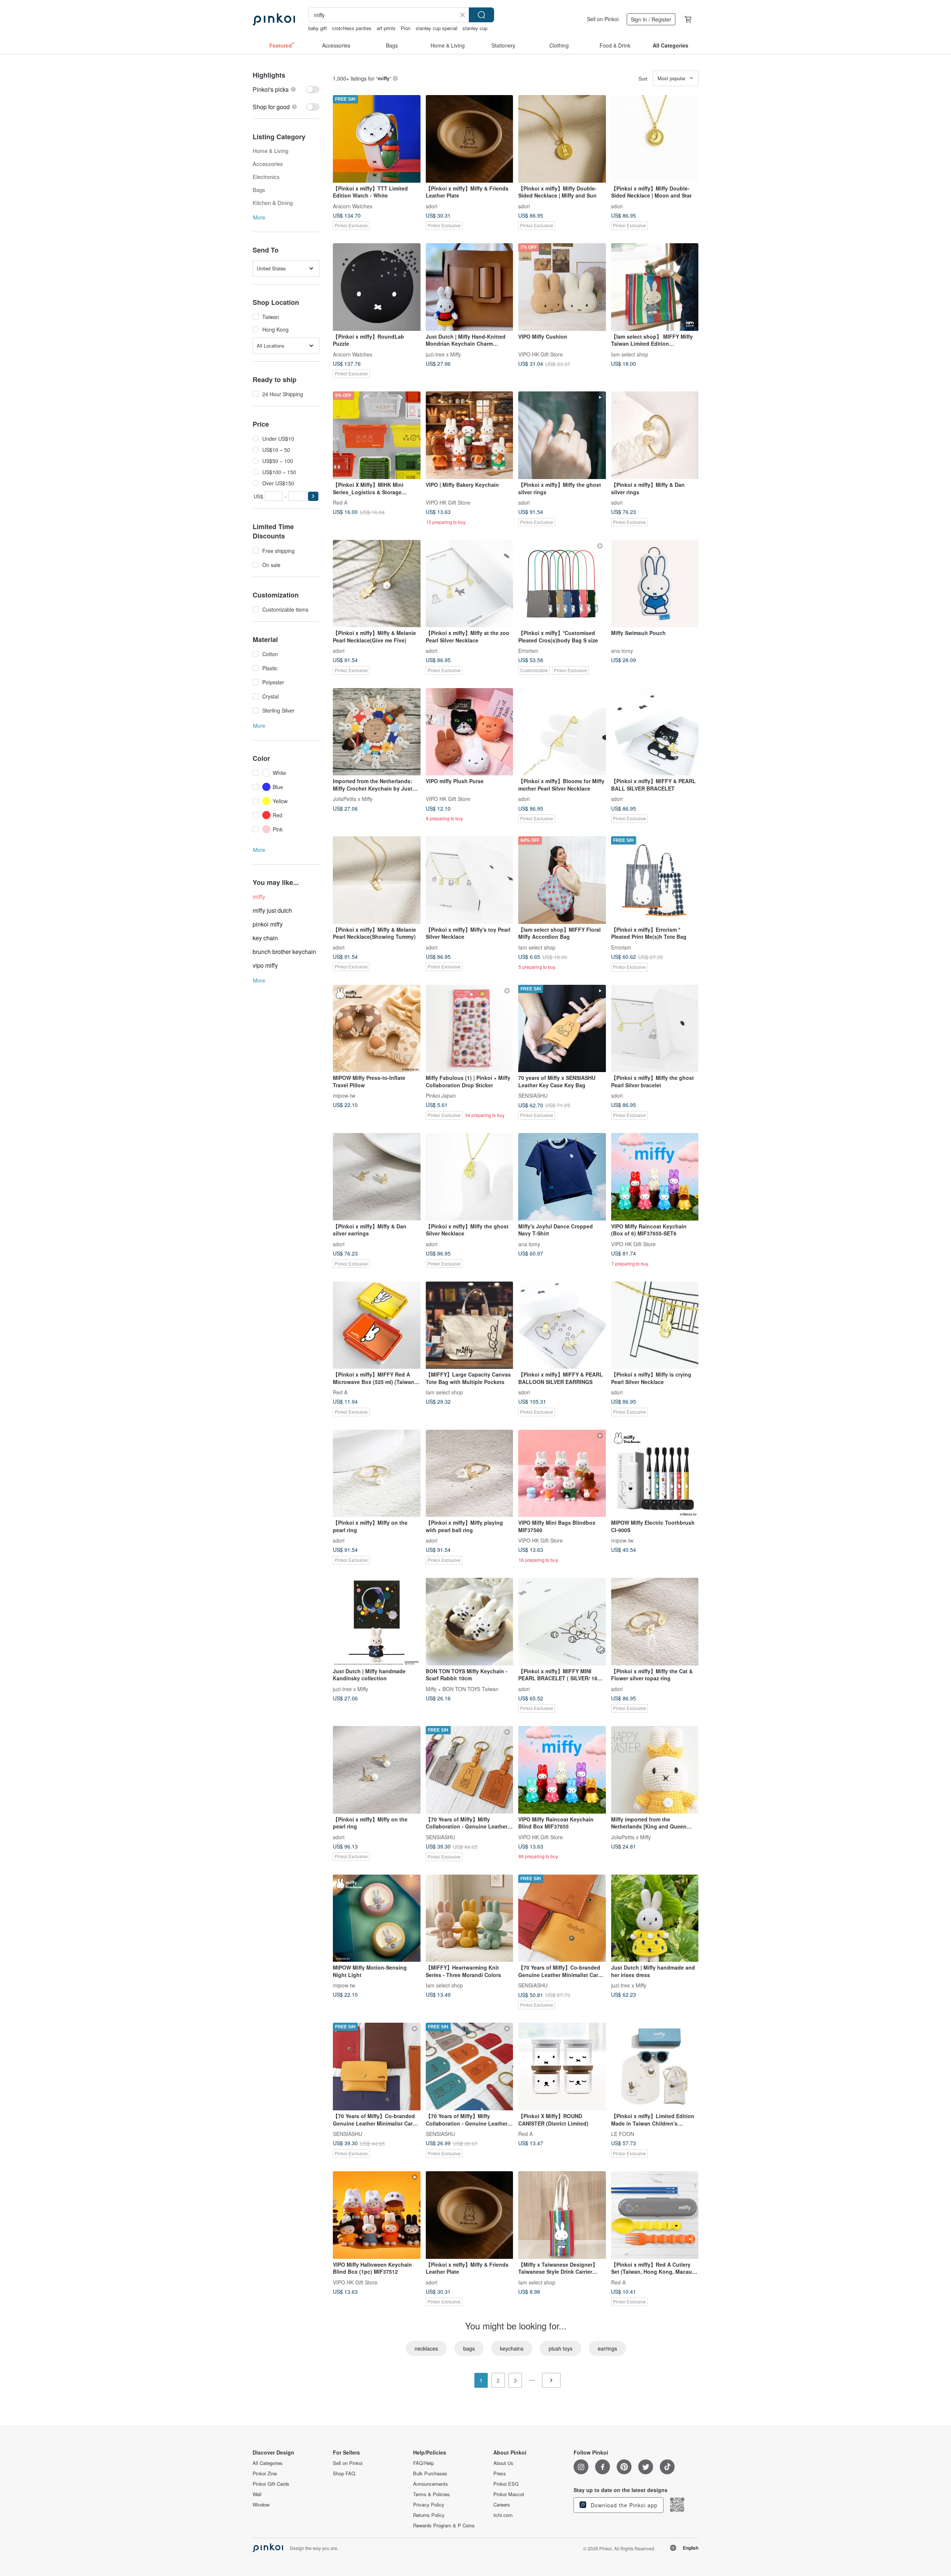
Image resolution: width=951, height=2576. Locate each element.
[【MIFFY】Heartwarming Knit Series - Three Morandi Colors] (470, 1918)
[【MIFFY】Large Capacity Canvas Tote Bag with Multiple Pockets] (470, 1325)
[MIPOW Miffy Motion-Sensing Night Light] (377, 1918)
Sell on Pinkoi (603, 19)
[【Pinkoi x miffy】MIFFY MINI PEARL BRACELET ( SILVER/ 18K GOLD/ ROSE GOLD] (562, 1622)
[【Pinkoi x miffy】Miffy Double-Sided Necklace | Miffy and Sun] (562, 139)
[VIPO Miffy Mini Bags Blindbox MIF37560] (562, 1473)
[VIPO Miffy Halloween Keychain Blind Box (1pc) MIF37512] (377, 2215)
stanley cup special (436, 28)
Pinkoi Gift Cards (271, 2484)
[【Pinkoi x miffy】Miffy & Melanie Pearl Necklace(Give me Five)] (377, 584)
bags (469, 2348)
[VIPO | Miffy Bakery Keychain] (470, 435)
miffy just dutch (272, 910)
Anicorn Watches (353, 206)
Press (500, 2474)
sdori (431, 206)
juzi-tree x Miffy (443, 354)
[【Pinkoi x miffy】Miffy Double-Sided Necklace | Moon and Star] (655, 139)
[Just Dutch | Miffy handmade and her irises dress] (655, 1918)
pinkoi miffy (268, 924)
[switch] (286, 89)
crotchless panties (352, 28)
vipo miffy (265, 965)
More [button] (259, 217)
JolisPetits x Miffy (353, 799)
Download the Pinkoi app (623, 2505)
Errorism (528, 651)
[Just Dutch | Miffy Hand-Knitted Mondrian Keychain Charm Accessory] (470, 287)
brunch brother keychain (284, 952)
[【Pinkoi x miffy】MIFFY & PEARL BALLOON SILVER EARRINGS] (562, 1325)
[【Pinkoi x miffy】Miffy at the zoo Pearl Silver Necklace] (470, 584)
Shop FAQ (344, 2474)
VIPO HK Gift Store (541, 354)
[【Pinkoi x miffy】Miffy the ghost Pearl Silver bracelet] (655, 1029)
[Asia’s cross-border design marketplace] (274, 19)
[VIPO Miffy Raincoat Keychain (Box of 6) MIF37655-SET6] (655, 1177)
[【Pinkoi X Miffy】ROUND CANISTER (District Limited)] (562, 2067)
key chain (265, 938)
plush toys (561, 2348)
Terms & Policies (431, 2494)
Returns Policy (429, 2515)
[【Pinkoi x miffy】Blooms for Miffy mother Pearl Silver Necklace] (562, 732)
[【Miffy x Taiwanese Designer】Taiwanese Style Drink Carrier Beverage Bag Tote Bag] (562, 2215)
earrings (607, 2348)
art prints (386, 28)
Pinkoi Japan (441, 1095)
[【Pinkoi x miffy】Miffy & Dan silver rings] (655, 435)
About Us (503, 2463)
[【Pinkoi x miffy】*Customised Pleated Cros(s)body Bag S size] (562, 584)
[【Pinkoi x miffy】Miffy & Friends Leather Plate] (470, 139)
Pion (406, 28)
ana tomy (622, 651)
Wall (257, 2494)
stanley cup (475, 28)
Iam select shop (630, 354)
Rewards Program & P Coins (444, 2525)
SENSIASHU (533, 1095)
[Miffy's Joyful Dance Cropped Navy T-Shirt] (562, 1177)
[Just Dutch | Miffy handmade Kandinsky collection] (377, 1622)
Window (261, 2505)
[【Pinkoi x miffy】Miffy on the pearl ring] (377, 1473)
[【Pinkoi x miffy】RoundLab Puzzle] (377, 287)
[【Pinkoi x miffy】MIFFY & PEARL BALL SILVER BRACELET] (655, 732)
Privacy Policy (429, 2505)
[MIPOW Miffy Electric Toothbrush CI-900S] (655, 1473)
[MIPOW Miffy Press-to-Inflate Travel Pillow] (377, 1029)
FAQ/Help (423, 2463)
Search (481, 15)
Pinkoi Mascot (509, 2494)
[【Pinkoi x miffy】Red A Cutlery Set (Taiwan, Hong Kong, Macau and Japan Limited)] (655, 2215)
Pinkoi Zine (265, 2474)
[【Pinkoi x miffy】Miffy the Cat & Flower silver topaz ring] (655, 1622)
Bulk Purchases (430, 2474)
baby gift (318, 28)
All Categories (268, 2463)
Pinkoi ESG (506, 2484)
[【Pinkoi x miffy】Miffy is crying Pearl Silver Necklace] (655, 1325)
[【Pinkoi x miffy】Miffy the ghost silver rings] (562, 435)
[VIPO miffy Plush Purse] (470, 732)
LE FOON (623, 2134)
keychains (512, 2348)
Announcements (431, 2484)
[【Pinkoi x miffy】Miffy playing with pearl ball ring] (470, 1473)
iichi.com (503, 2515)
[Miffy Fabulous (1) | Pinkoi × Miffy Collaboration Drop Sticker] (470, 1029)
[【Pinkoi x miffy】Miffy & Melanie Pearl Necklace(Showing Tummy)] (377, 880)
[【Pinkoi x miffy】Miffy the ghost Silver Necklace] (470, 1177)
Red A (340, 502)
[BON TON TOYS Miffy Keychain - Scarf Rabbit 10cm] (470, 1622)
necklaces (426, 2348)
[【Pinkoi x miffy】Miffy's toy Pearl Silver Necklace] (470, 880)
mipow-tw (344, 1095)
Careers (502, 2505)
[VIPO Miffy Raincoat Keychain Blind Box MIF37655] (562, 1770)
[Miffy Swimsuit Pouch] (655, 584)
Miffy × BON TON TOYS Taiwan (462, 1688)
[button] (313, 496)
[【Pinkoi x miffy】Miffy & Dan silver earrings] (377, 1177)
